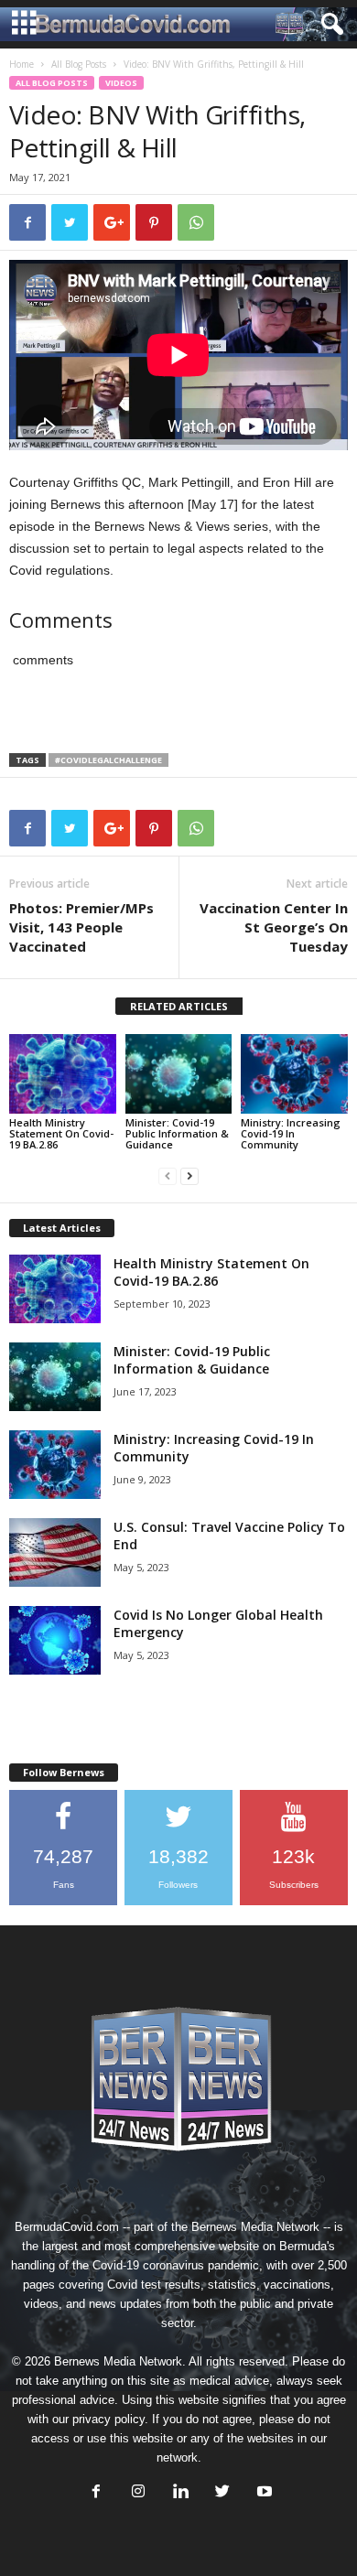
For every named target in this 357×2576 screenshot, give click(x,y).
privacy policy (108, 2419)
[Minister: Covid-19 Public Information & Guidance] (179, 1074)
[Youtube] (263, 2493)
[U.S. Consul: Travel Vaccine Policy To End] (55, 1552)
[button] (329, 25)
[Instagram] (138, 2493)
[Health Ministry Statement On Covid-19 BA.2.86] (63, 1074)
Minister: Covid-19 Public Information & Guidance (177, 1133)
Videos (121, 83)
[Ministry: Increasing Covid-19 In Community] (294, 1074)
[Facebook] (96, 2493)
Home (22, 64)
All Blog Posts (79, 64)
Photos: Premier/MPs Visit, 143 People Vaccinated (81, 927)
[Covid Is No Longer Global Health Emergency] (55, 1640)
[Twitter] (222, 2493)
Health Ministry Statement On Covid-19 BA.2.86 (61, 1133)
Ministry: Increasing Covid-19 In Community (291, 1133)
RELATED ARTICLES (179, 1006)
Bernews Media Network (255, 2227)
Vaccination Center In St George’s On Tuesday (274, 927)
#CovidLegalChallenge (108, 760)
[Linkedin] (180, 2493)
